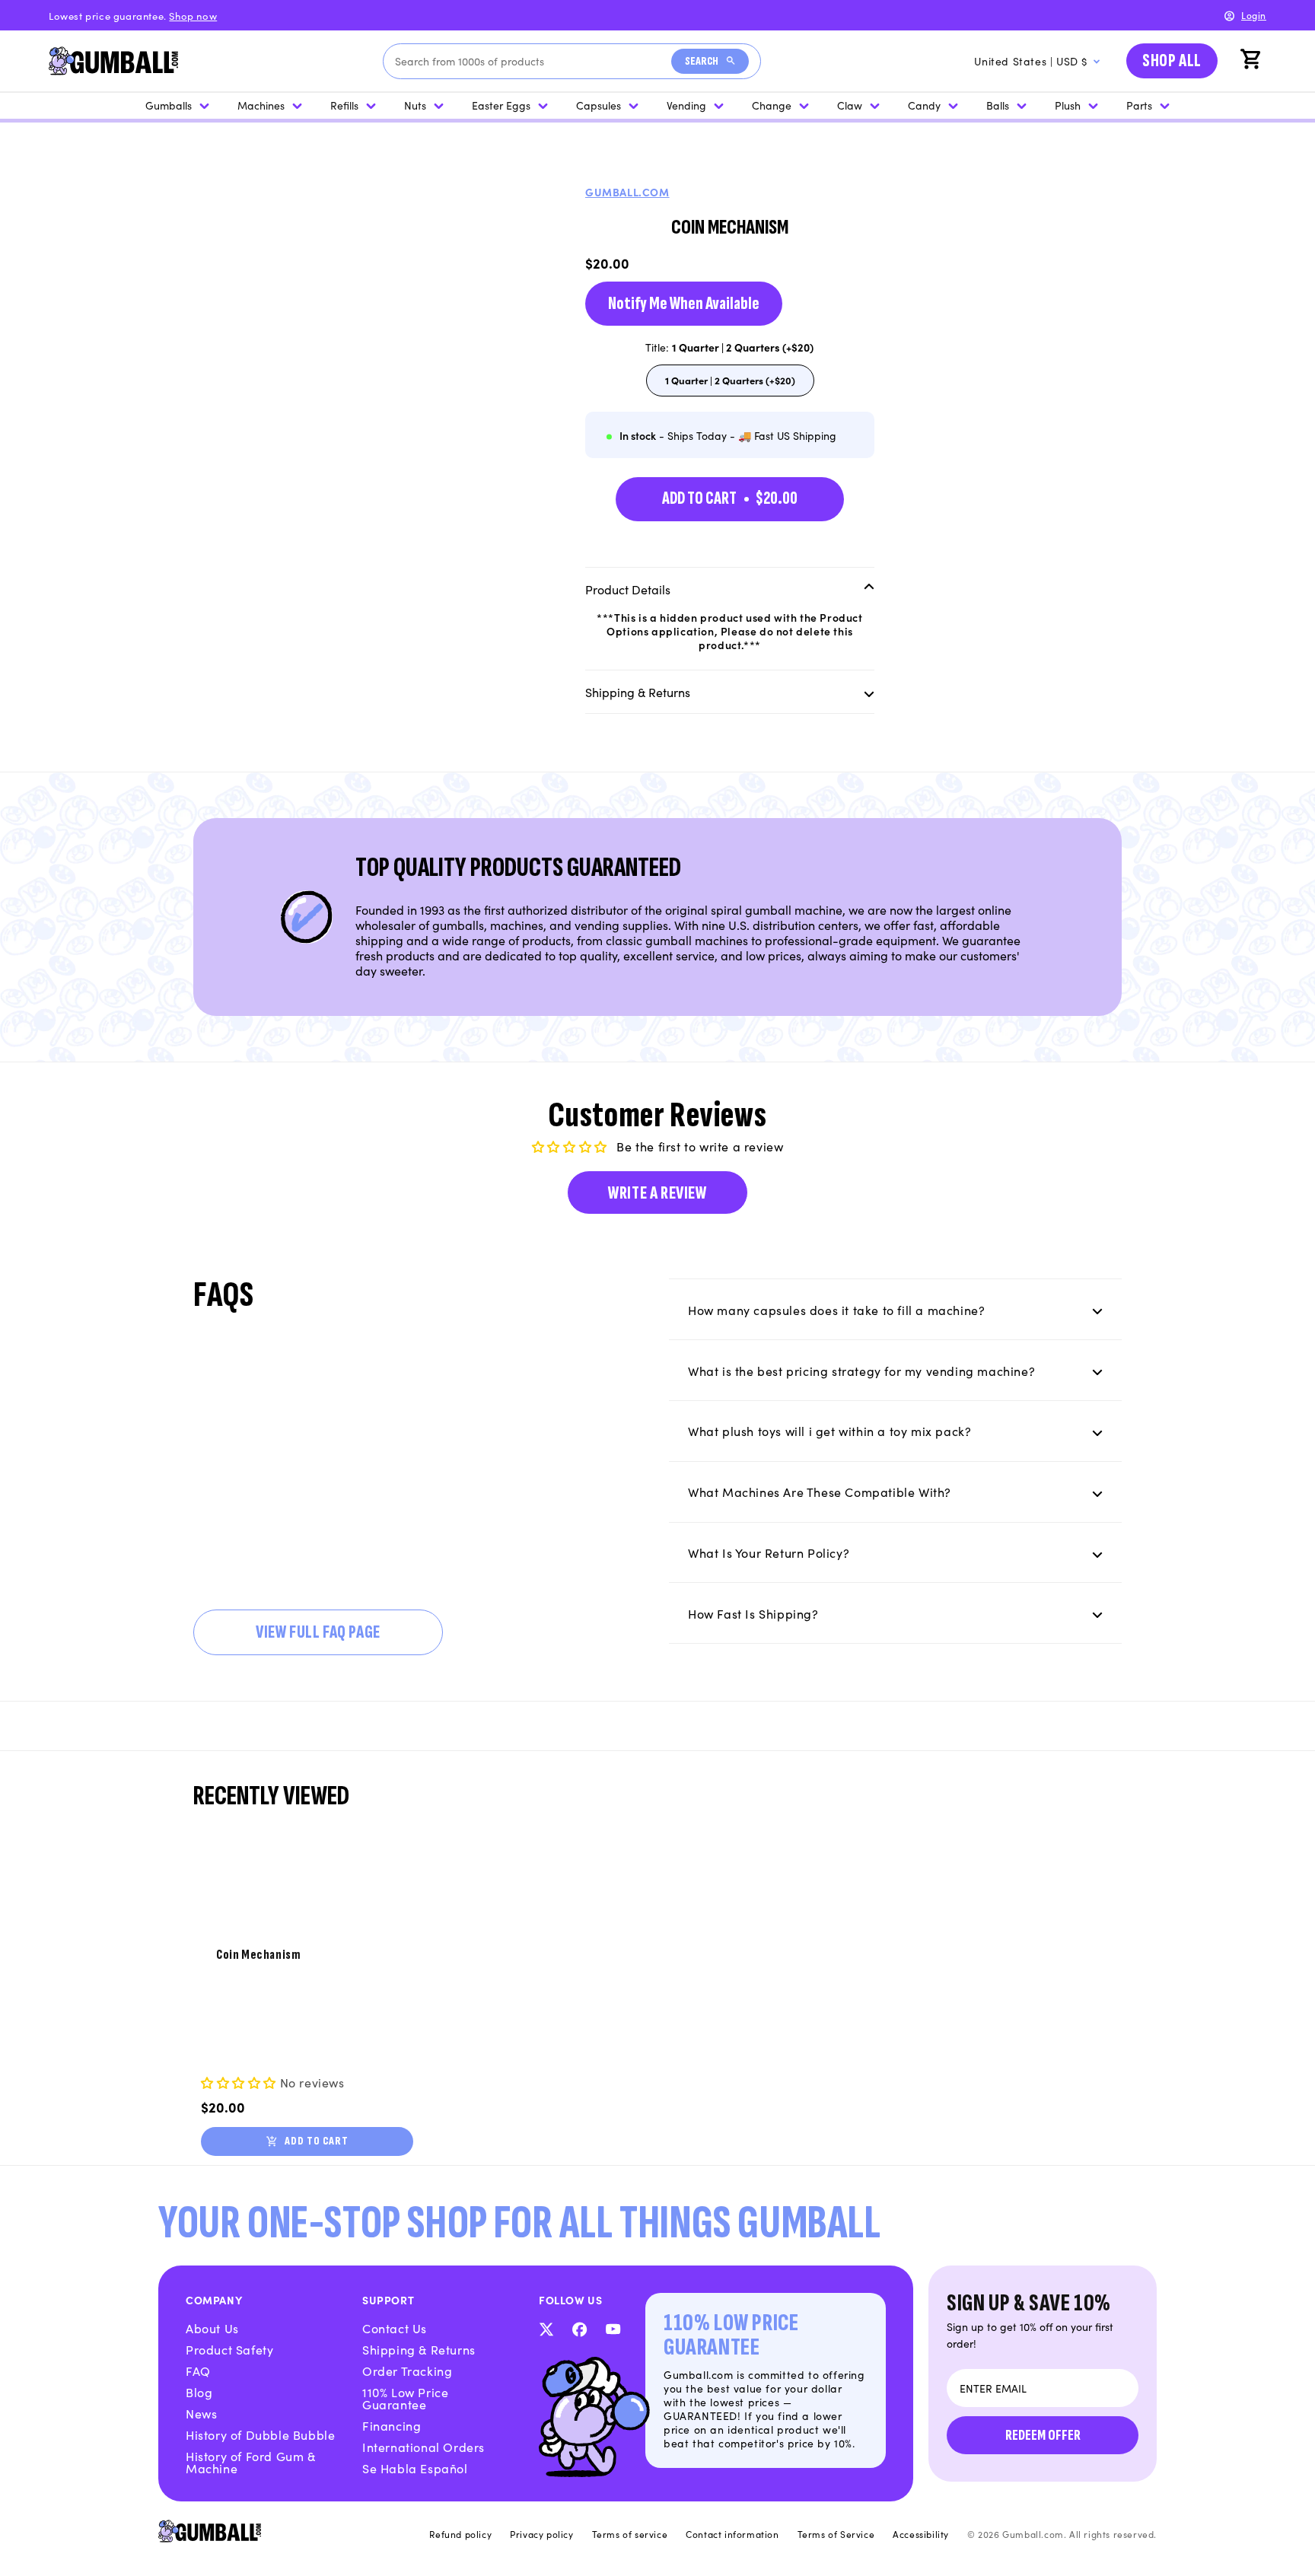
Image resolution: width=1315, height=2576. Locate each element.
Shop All (1172, 60)
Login (1254, 15)
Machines (261, 105)
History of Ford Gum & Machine (251, 2462)
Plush (1068, 105)
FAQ (198, 2371)
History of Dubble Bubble (260, 2434)
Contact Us (395, 2328)
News (201, 2413)
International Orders (423, 2447)
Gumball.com (627, 192)
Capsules (599, 105)
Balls (998, 105)
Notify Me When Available (684, 303)
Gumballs (169, 105)
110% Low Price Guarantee (405, 2398)
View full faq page (318, 1632)
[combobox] (533, 61)
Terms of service (630, 2534)
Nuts (415, 105)
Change (772, 105)
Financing (392, 2425)
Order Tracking (407, 2371)
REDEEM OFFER (1043, 2435)
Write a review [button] (657, 1193)
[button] (1253, 61)
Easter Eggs (501, 105)
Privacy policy (541, 2534)
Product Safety (229, 2349)
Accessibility (921, 2534)
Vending (686, 105)
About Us (212, 2328)
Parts (1139, 105)
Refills (344, 105)
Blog (199, 2392)
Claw (850, 105)
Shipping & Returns (419, 2349)
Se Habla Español (415, 2468)
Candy (924, 105)
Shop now (193, 16)
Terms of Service (836, 2534)
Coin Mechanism (258, 1955)
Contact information (732, 2534)
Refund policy (460, 2534)
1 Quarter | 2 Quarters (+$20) (730, 384)
